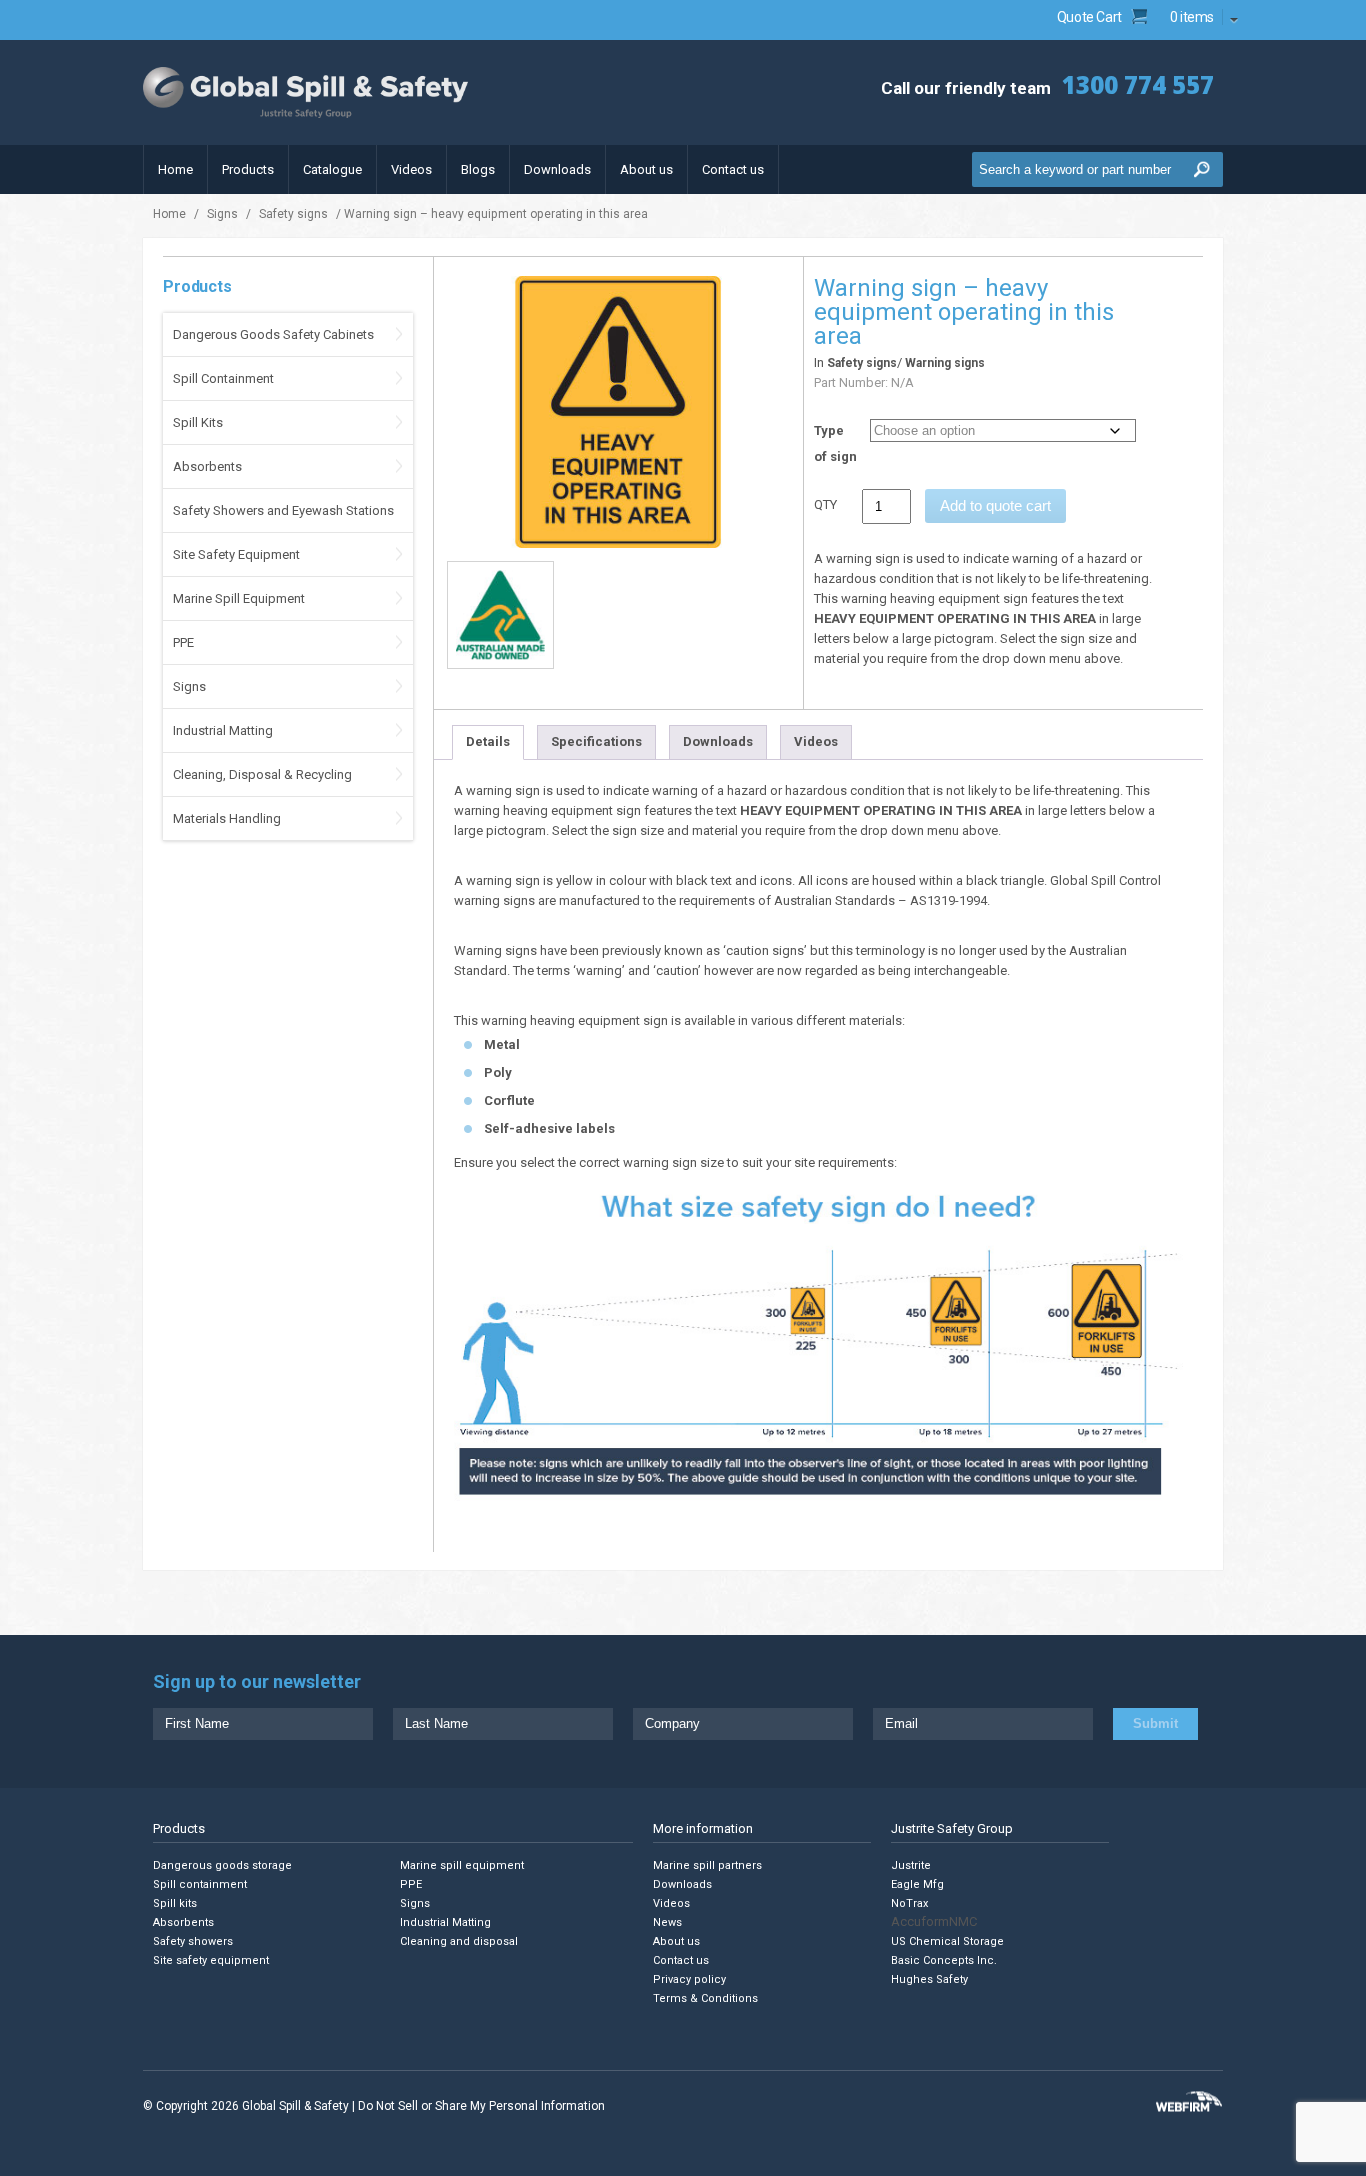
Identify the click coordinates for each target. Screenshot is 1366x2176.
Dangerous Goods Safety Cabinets (273, 334)
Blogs (478, 169)
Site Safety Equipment (236, 554)
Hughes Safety (929, 1979)
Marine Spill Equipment (239, 598)
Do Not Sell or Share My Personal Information (481, 2106)
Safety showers (193, 1941)
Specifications (596, 741)
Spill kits (175, 1903)
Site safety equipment (211, 1960)
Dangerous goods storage (222, 1865)
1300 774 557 (1138, 84)
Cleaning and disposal (459, 1941)
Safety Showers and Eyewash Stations (283, 510)
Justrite (911, 1865)
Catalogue (332, 169)
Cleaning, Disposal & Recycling (262, 774)
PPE (183, 642)
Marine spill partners (707, 1865)
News (667, 1922)
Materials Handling (227, 818)
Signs (222, 214)
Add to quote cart (995, 505)
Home (175, 169)
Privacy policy (689, 1979)
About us (646, 169)
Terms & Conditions (705, 1998)
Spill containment (200, 1884)
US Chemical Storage (947, 1941)
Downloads (557, 169)
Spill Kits (198, 422)
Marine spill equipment (462, 1865)
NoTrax (909, 1903)
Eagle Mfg (917, 1884)
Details (488, 741)
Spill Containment (223, 378)
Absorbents (207, 466)
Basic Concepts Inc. (944, 1960)
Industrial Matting (223, 730)
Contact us (733, 169)
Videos (411, 169)
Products (248, 169)
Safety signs (293, 214)
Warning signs (945, 363)
